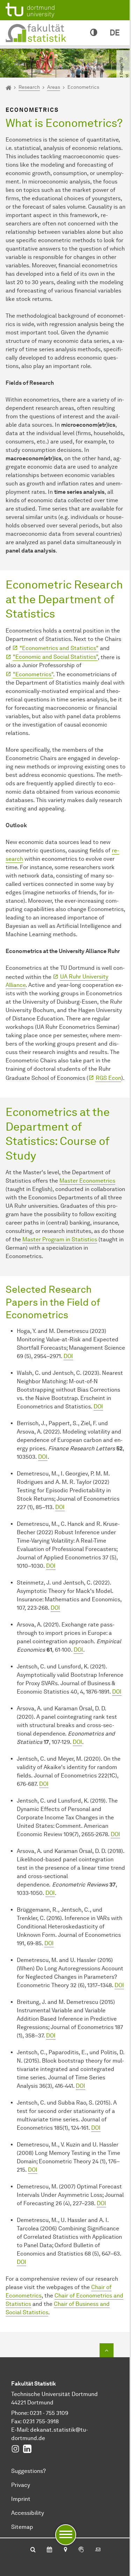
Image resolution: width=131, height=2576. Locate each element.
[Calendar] (49, 2550)
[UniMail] (98, 2550)
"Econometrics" (33, 674)
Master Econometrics (87, 1181)
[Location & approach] (65, 2550)
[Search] (33, 2550)
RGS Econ (108, 1078)
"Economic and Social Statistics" (55, 657)
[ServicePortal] (81, 2550)
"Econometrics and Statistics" (59, 648)
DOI (68, 1356)
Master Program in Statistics (60, 1239)
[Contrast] (94, 33)
